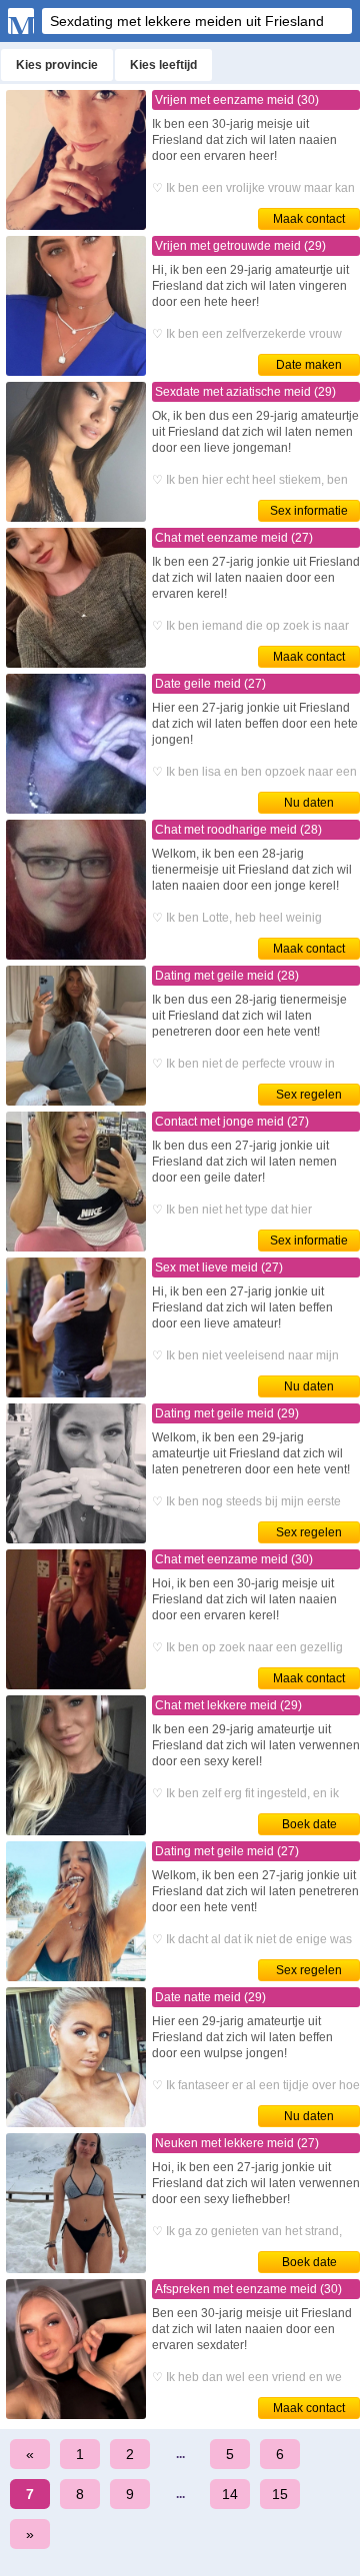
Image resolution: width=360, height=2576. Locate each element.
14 (230, 2494)
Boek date (309, 1824)
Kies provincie (57, 65)
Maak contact (309, 219)
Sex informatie (309, 511)
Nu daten (309, 803)
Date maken (309, 365)
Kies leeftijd (163, 65)
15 (280, 2494)
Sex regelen (309, 1095)
